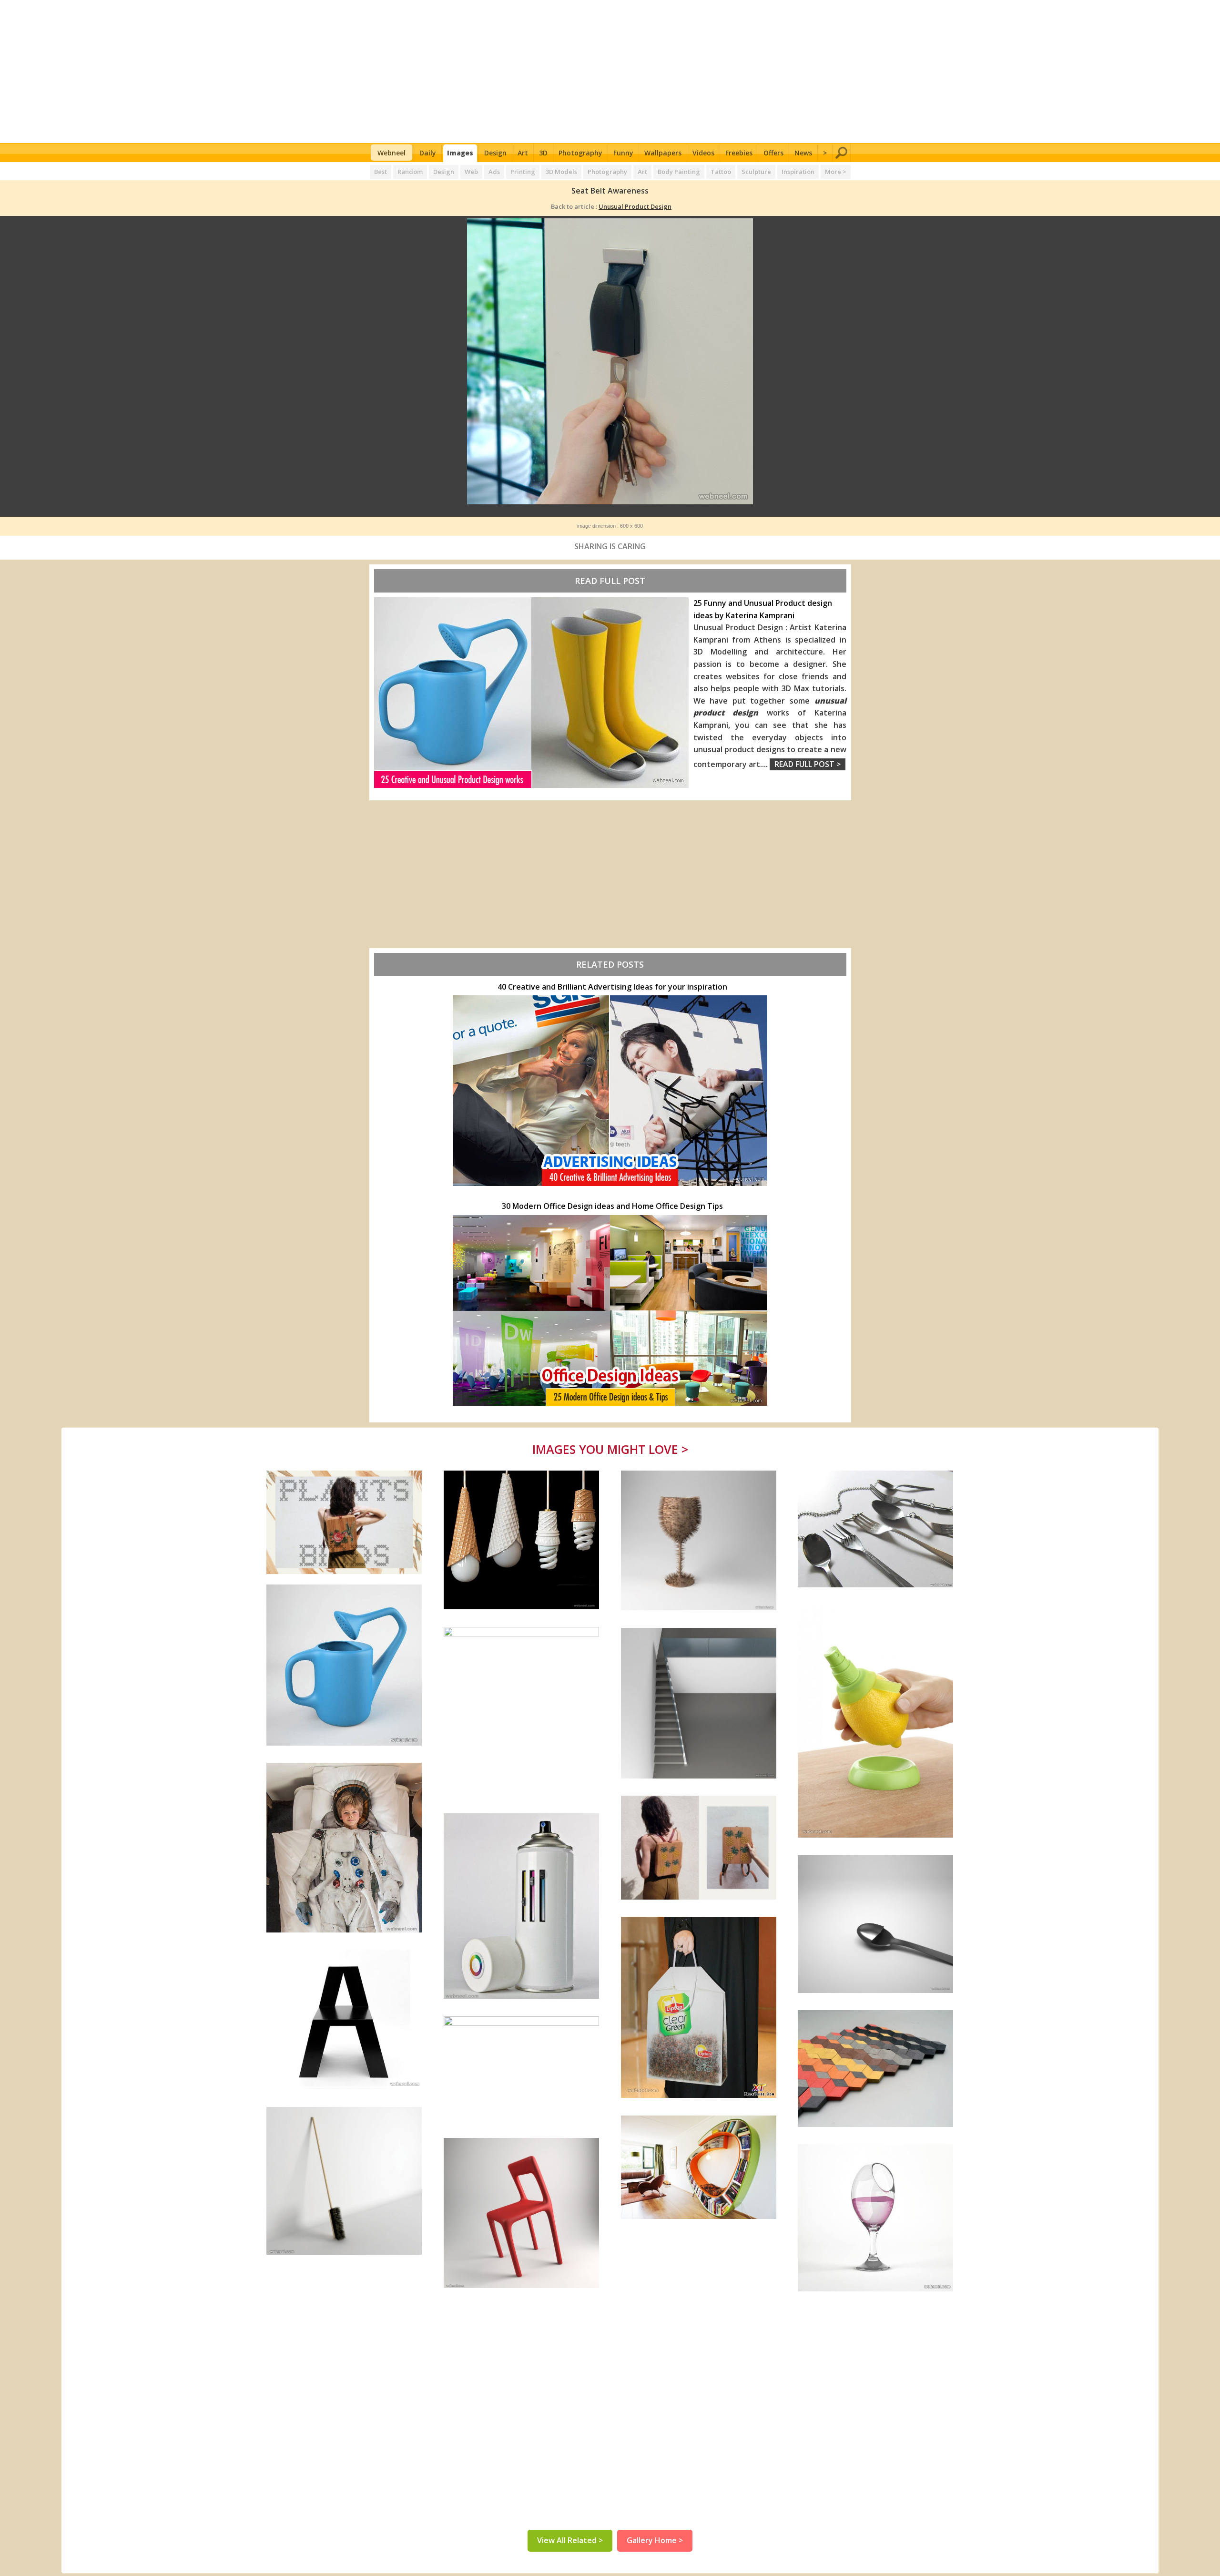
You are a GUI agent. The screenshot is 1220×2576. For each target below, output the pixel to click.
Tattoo (721, 172)
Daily (428, 153)
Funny (623, 153)
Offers (773, 153)
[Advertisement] (610, 72)
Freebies (739, 153)
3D (543, 153)
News (803, 153)
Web (471, 172)
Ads (494, 172)
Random (410, 172)
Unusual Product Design (635, 206)
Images (460, 153)
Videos (703, 153)
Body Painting (679, 172)
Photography (580, 153)
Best (381, 172)
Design (495, 153)
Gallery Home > (655, 2540)
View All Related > (570, 2540)
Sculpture (756, 172)
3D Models (561, 172)
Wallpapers (663, 153)
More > (836, 172)
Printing (523, 172)
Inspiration (798, 172)
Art (523, 153)
